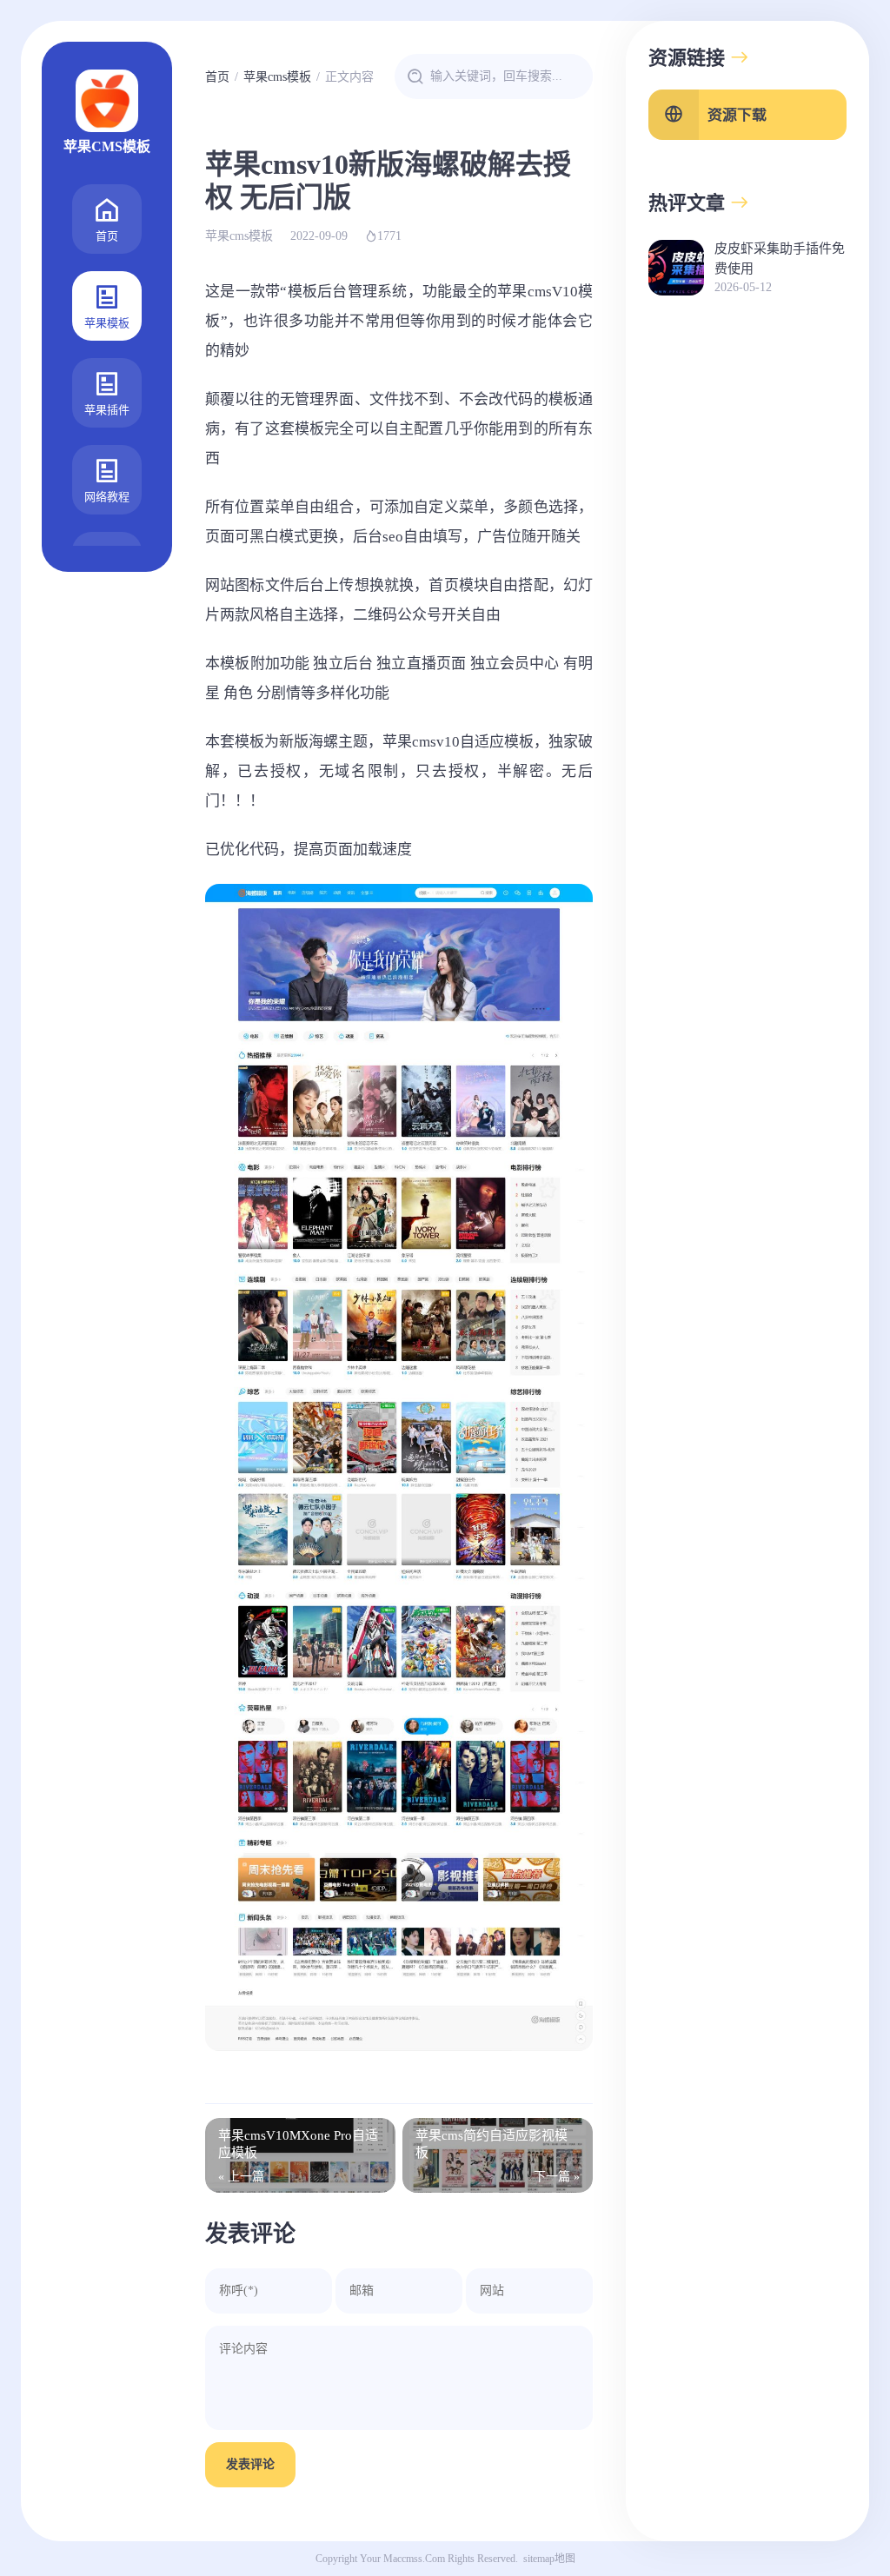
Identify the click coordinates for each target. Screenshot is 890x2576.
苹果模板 (107, 323)
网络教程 (107, 497)
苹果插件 (107, 410)
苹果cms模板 (277, 77)
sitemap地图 (549, 2559)
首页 (107, 236)
